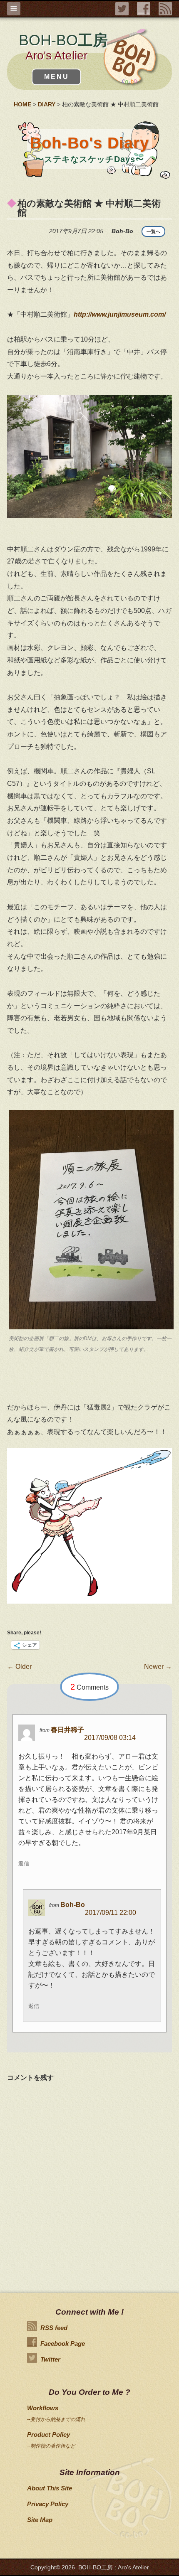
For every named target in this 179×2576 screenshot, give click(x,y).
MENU (57, 77)
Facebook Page (63, 2343)
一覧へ (153, 231)
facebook (144, 9)
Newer (158, 1667)
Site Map (40, 2520)
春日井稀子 (67, 1730)
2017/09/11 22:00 (111, 1913)
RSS (165, 9)
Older (19, 1667)
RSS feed (54, 2328)
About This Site (50, 2488)
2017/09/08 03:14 (110, 1738)
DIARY (47, 104)
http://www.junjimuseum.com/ (120, 314)
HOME (22, 104)
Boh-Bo (73, 1905)
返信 (24, 1864)
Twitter (50, 2359)
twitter (122, 9)
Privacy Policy (48, 2504)
